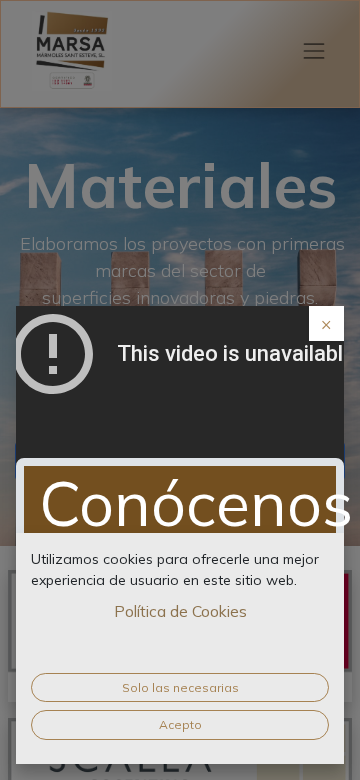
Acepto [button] (180, 724)
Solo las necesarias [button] (180, 687)
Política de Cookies (180, 611)
